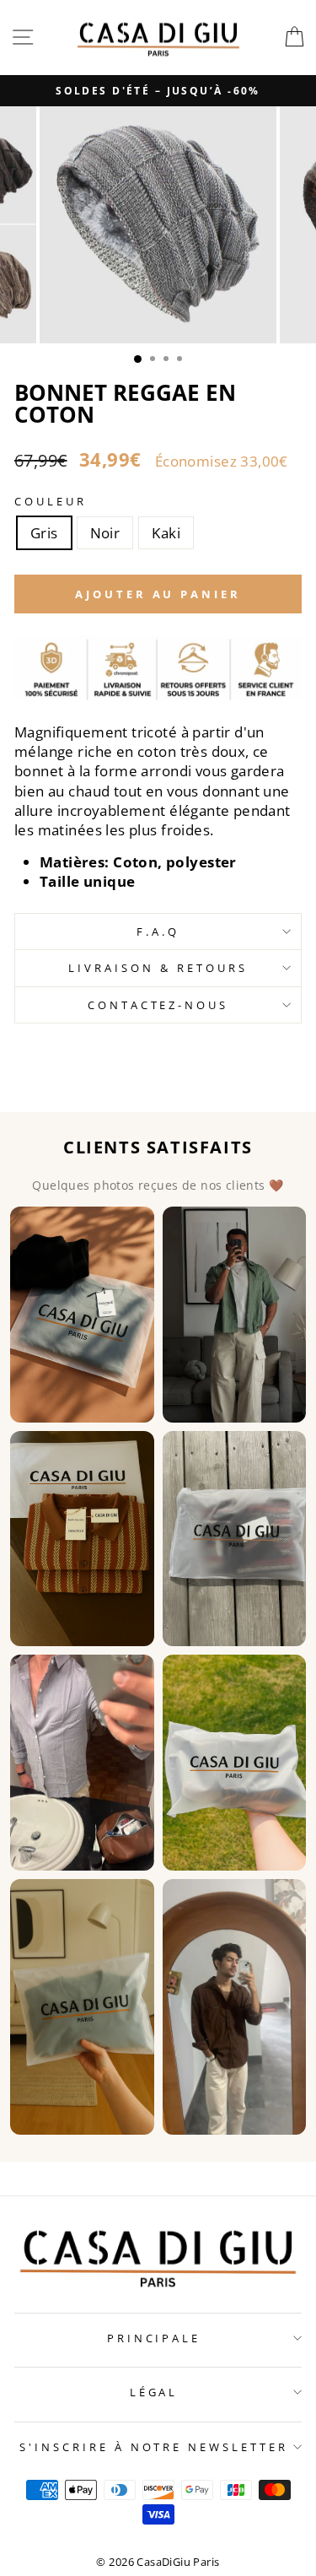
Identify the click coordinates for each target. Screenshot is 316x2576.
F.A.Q (158, 932)
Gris (44, 533)
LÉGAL (154, 2392)
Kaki (166, 533)
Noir (105, 533)
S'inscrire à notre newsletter (154, 2447)
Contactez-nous (158, 1005)
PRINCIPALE (154, 2338)
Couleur (51, 501)
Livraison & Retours (158, 968)
